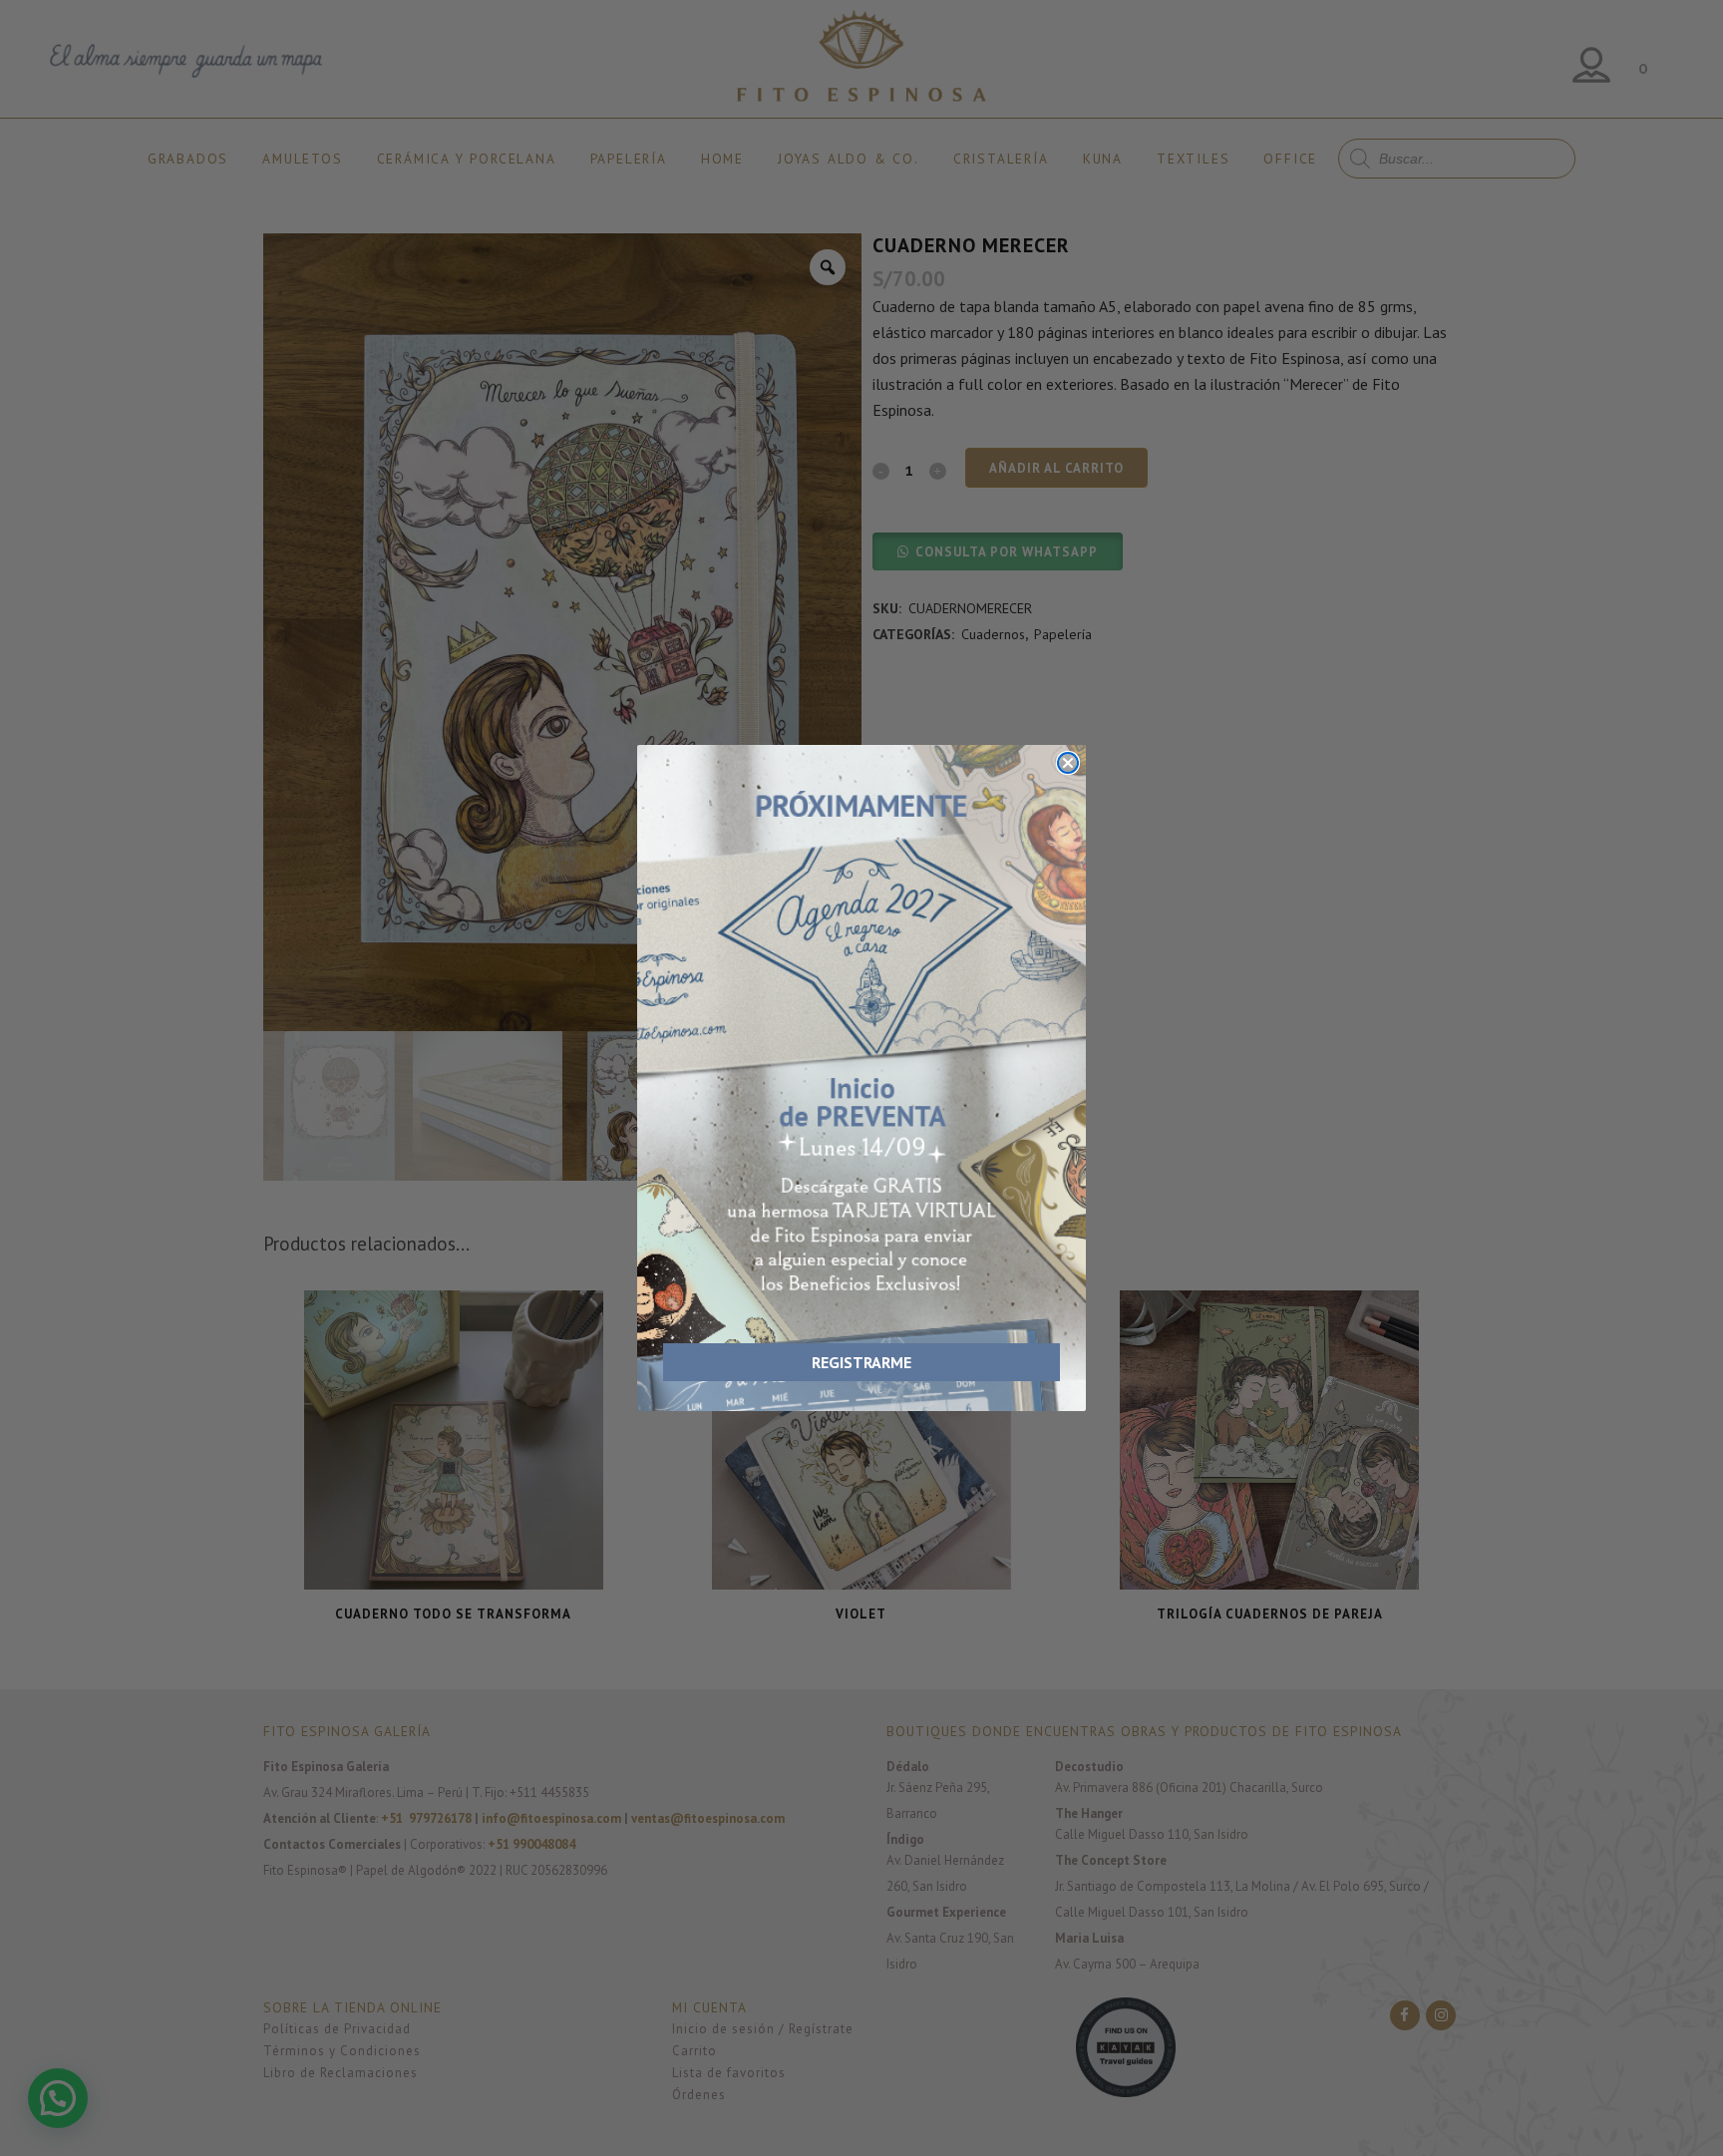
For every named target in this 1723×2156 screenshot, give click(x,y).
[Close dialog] (1068, 763)
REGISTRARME (861, 1362)
